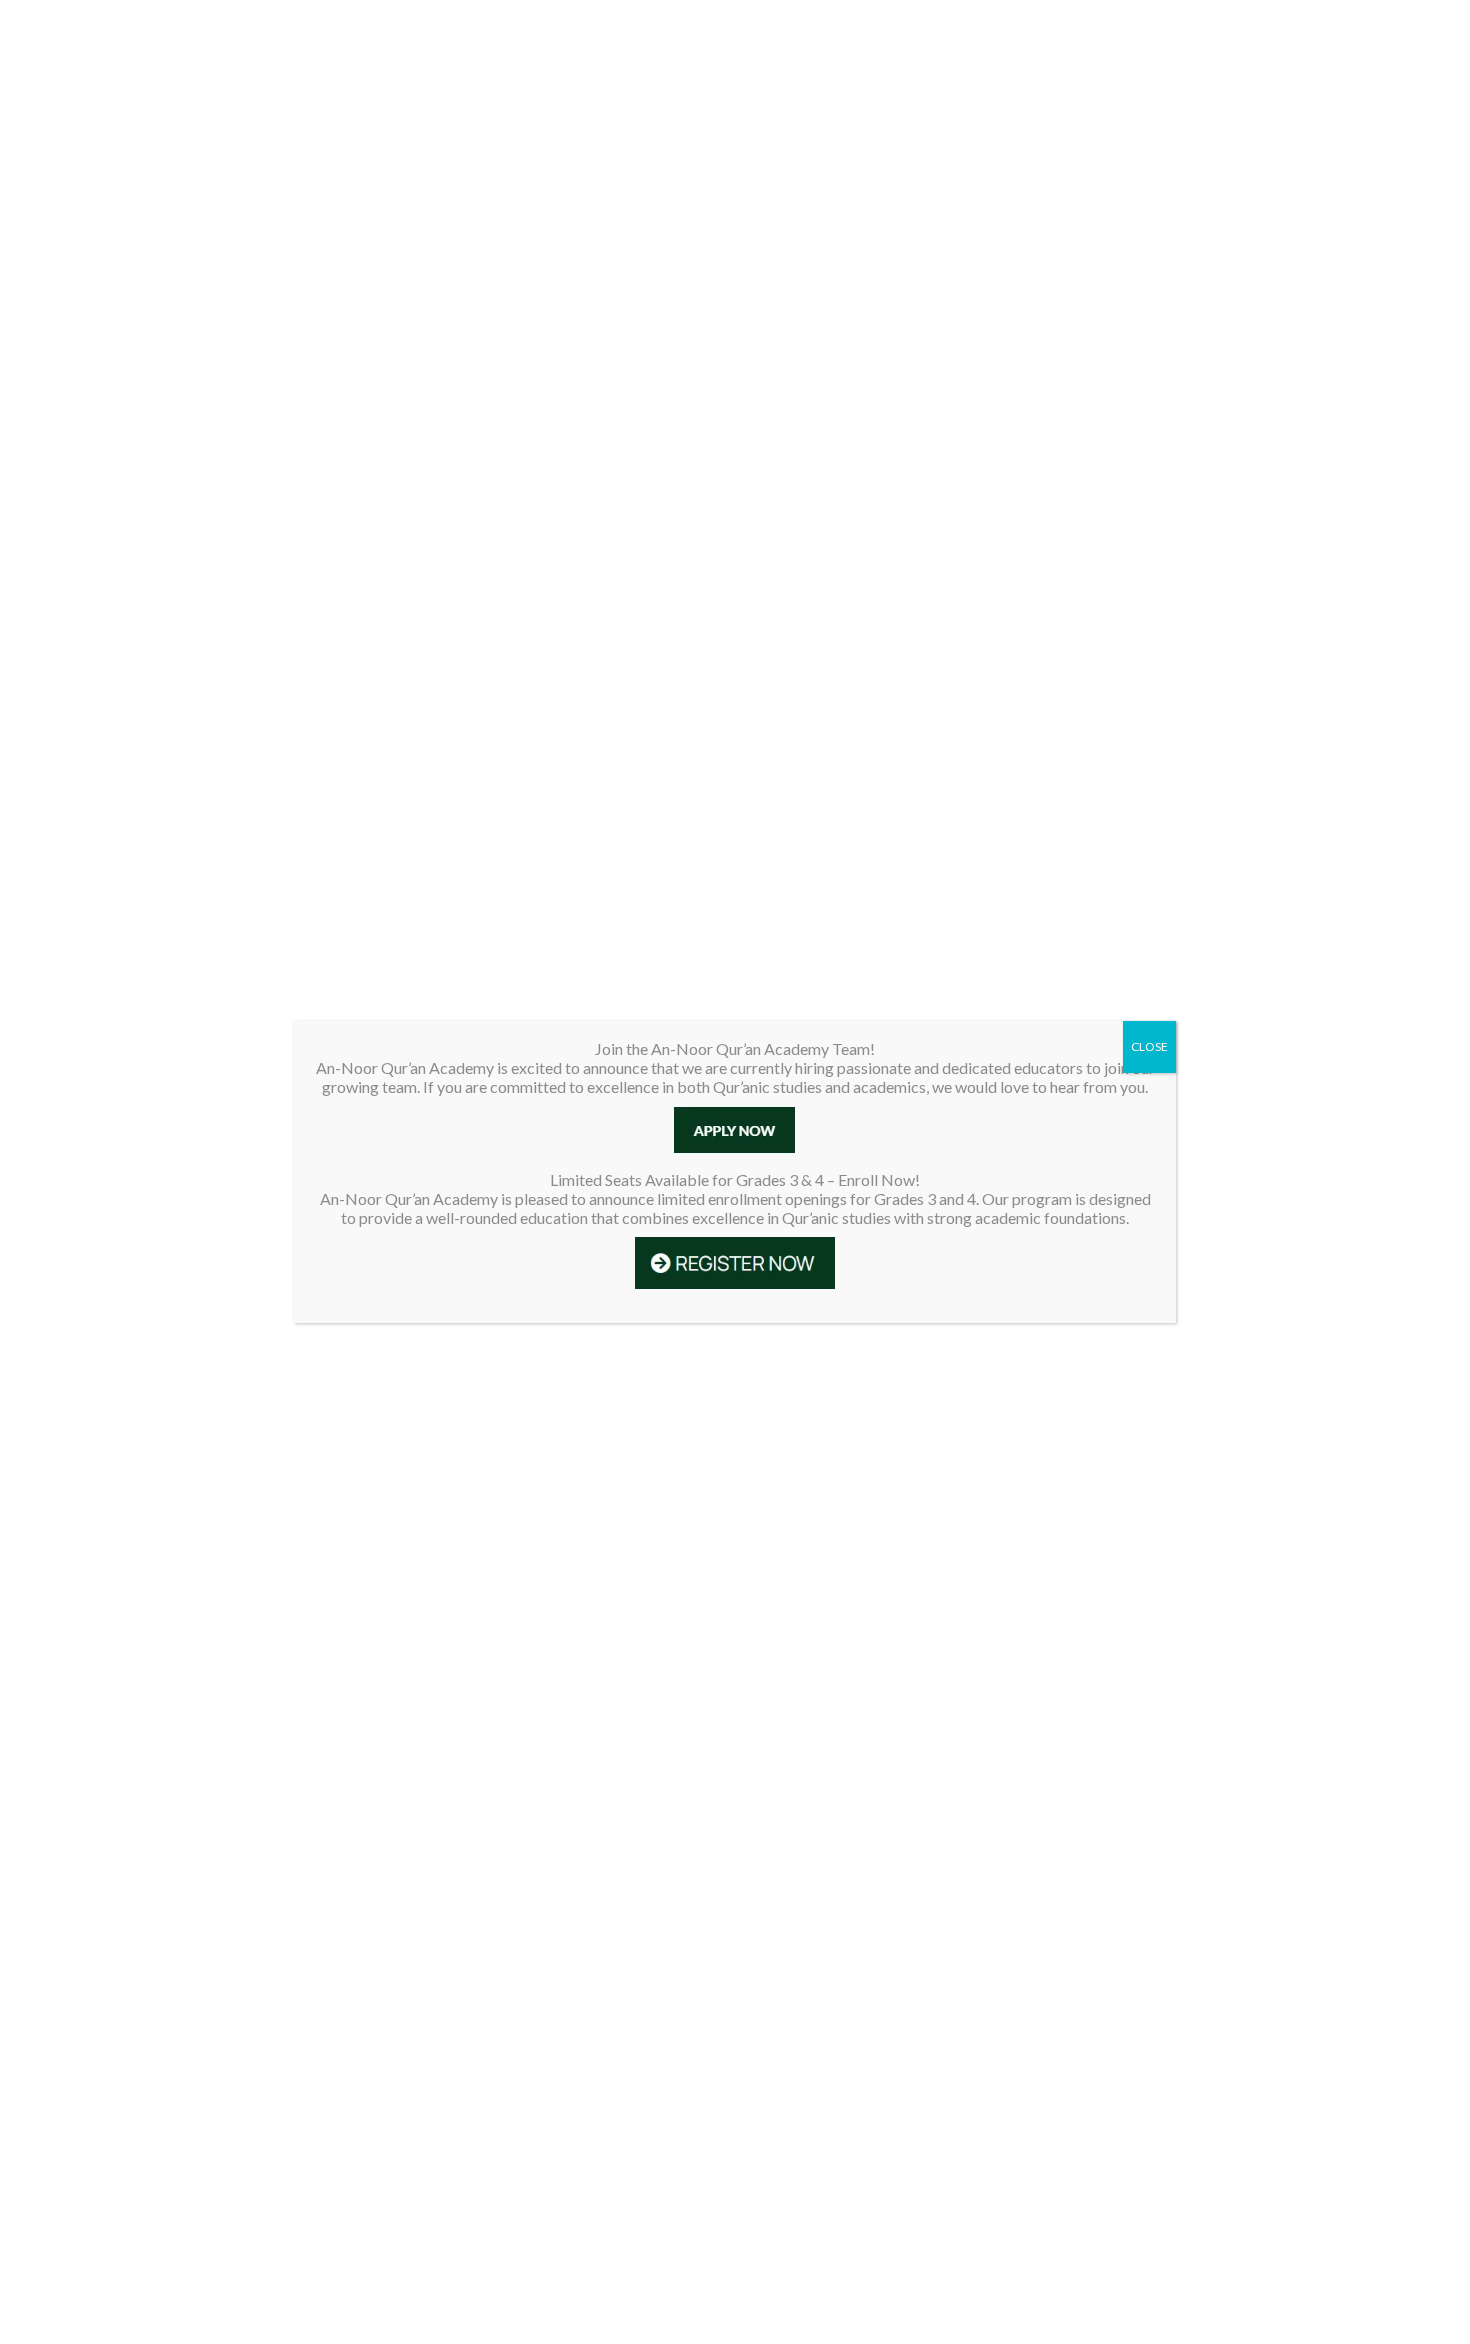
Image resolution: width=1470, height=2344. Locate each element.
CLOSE (1149, 1046)
